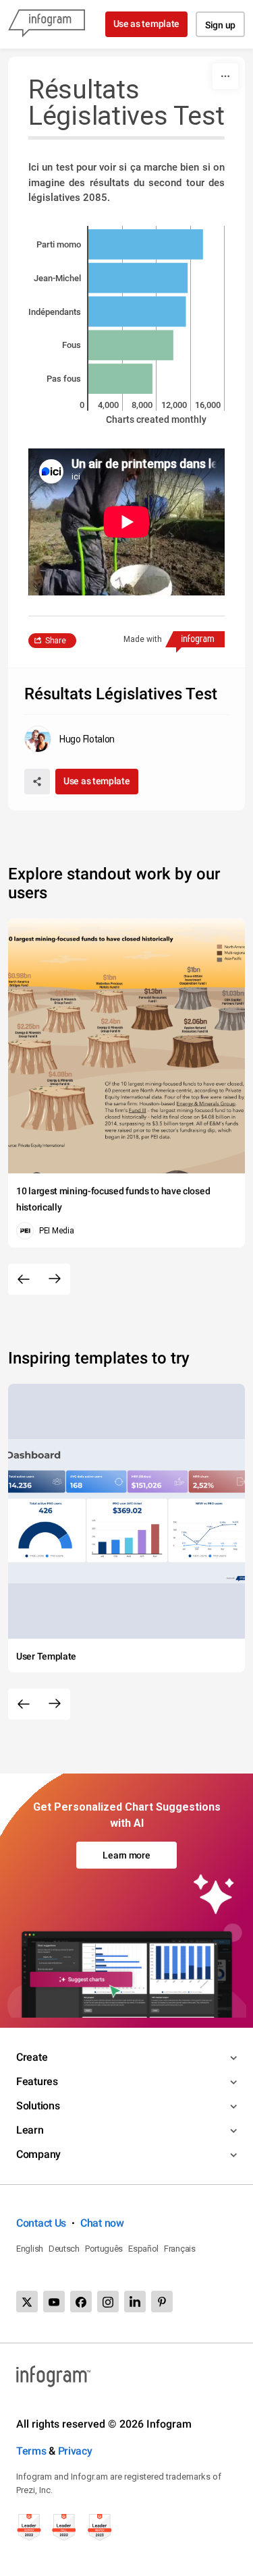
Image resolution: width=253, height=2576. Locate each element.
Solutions (38, 2106)
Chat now (102, 2223)
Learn (30, 2130)
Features (37, 2081)
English (30, 2249)
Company (38, 2154)
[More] (225, 76)
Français (180, 2249)
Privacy (75, 2451)
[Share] (37, 782)
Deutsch (64, 2249)
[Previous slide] (24, 1279)
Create (32, 2057)
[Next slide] (55, 1279)
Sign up (220, 25)
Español (143, 2249)
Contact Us (41, 2223)
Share (56, 641)
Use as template (147, 24)
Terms (31, 2451)
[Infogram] (47, 24)
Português (104, 2249)
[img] (146, 244)
